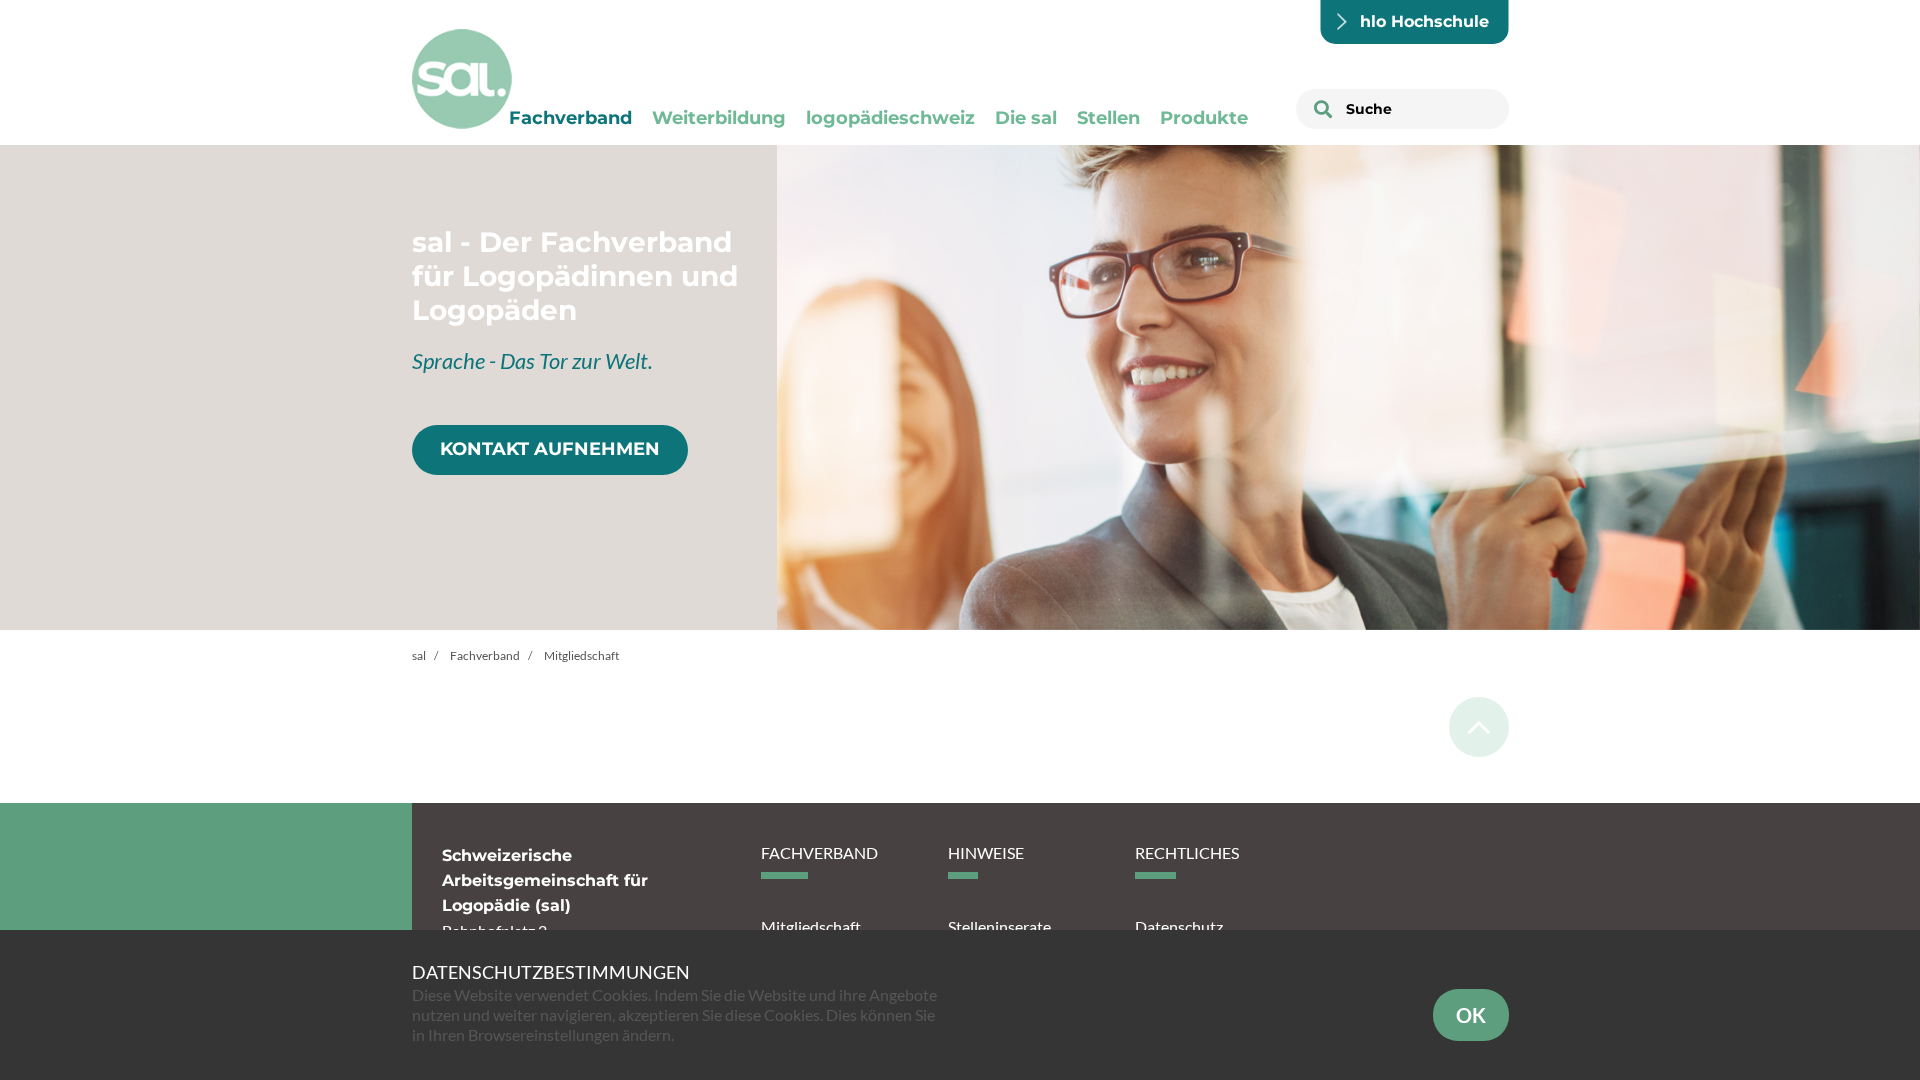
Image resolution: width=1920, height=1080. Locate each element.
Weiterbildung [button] (719, 118)
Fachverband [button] (570, 118)
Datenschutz (1179, 926)
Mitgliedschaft (811, 926)
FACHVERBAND (819, 852)
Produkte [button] (1204, 118)
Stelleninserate (999, 926)
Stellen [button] (1108, 118)
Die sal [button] (1026, 118)
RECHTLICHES (1187, 852)
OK (1471, 1015)
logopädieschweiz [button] (890, 118)
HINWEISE (986, 852)
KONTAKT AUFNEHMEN (550, 449)
